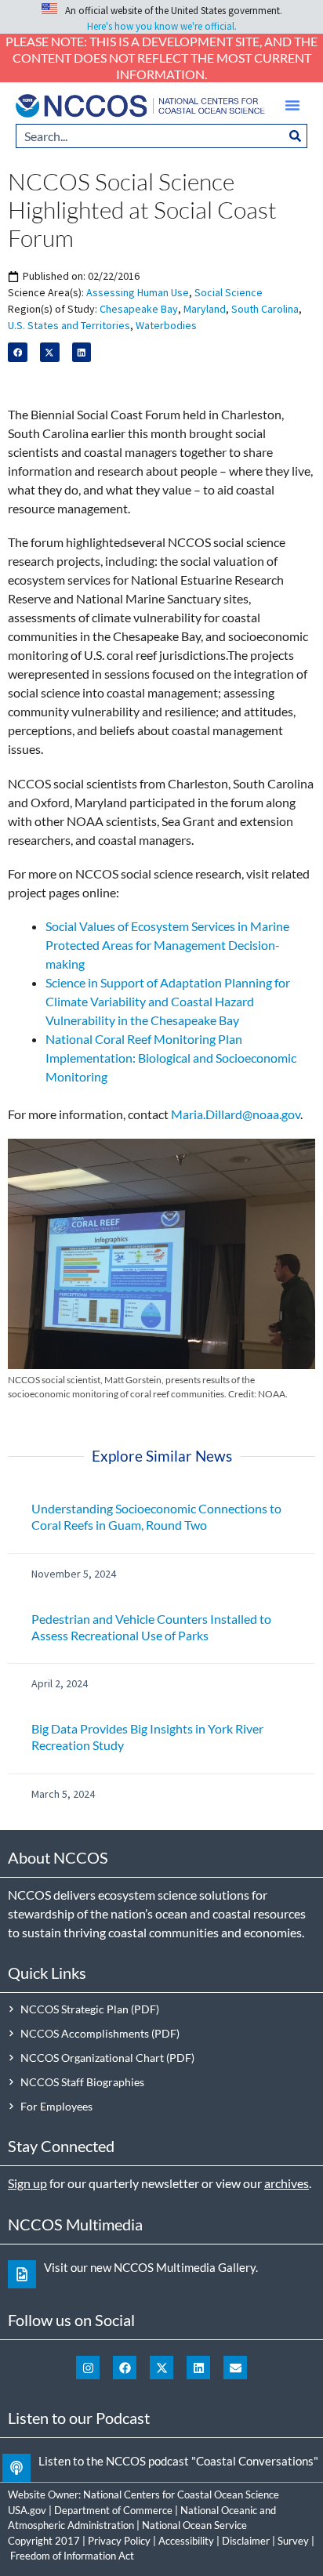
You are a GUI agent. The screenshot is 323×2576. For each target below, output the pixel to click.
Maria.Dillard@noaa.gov (236, 1114)
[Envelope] (235, 2368)
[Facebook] (125, 2368)
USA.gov (27, 2510)
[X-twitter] (161, 2368)
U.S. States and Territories (69, 325)
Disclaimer (246, 2541)
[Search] (296, 136)
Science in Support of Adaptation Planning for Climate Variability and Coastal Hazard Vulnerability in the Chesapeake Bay (168, 1001)
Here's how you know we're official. (162, 26)
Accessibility (186, 2541)
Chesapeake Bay (139, 309)
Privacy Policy (119, 2541)
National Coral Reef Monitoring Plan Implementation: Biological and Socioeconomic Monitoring (171, 1058)
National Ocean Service (194, 2525)
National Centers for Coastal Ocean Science (181, 2494)
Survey (293, 2541)
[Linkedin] (198, 2368)
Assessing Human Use (138, 292)
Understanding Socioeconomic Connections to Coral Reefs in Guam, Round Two (156, 1516)
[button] (292, 105)
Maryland (205, 309)
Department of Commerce (113, 2510)
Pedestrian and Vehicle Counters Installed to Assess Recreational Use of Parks (151, 1627)
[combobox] (150, 136)
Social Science (229, 292)
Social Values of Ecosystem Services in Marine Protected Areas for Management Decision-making (167, 945)
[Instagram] (88, 2368)
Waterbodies (166, 325)
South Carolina (265, 309)
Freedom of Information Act (72, 2556)
